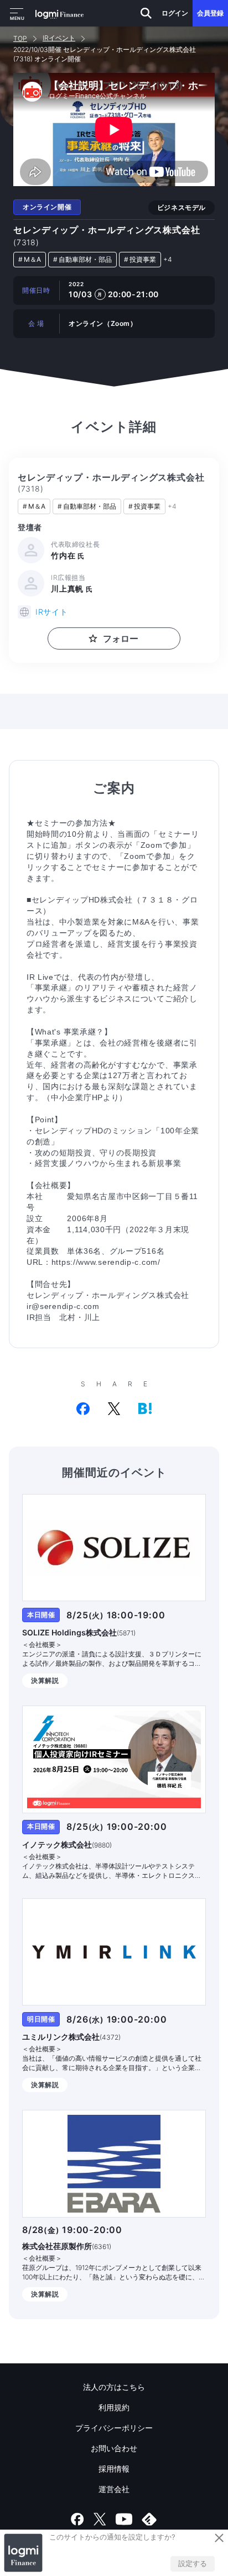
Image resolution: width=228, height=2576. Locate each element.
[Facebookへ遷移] (77, 2519)
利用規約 (114, 2407)
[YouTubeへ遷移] (124, 2519)
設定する (193, 2563)
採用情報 (114, 2469)
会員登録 (210, 13)
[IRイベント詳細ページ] (114, 1548)
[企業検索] (146, 13)
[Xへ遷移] (100, 2519)
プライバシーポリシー (114, 2428)
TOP (20, 38)
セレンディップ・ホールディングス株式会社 (107, 236)
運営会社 (114, 2489)
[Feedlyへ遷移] (149, 2519)
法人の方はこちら (114, 2387)
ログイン (175, 13)
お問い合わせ (114, 2448)
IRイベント (59, 38)
